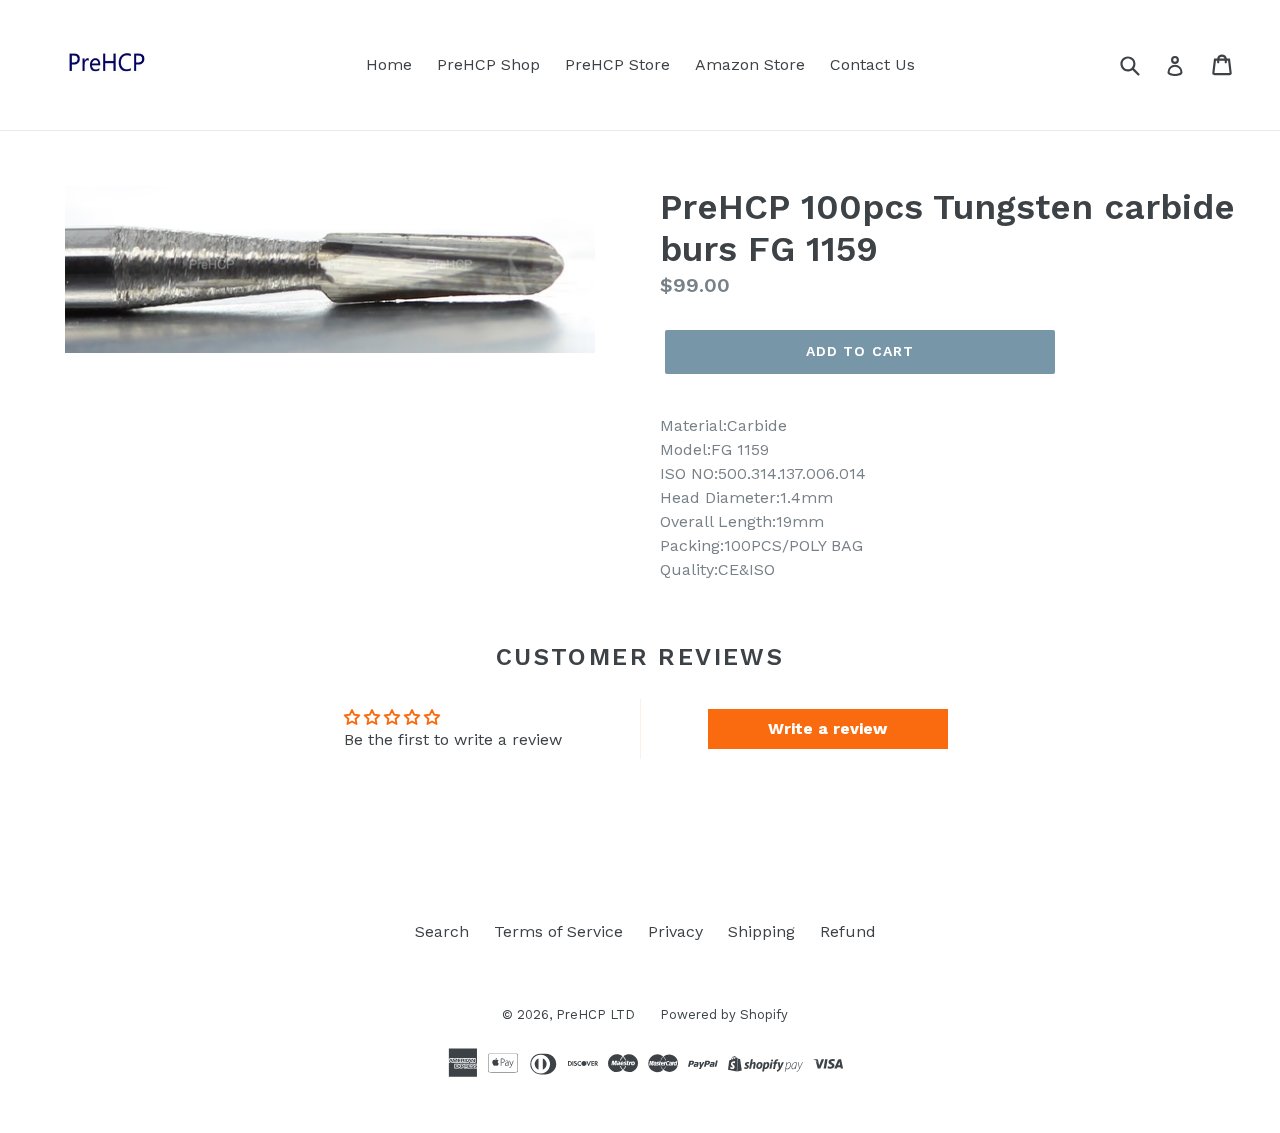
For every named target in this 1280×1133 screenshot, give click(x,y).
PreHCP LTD (595, 1014)
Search (442, 931)
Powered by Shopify (724, 1014)
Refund (848, 931)
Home (389, 64)
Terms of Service (558, 931)
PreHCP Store (617, 64)
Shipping (761, 931)
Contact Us (872, 64)
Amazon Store (750, 64)
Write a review (827, 728)
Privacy (675, 931)
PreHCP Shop (488, 64)
